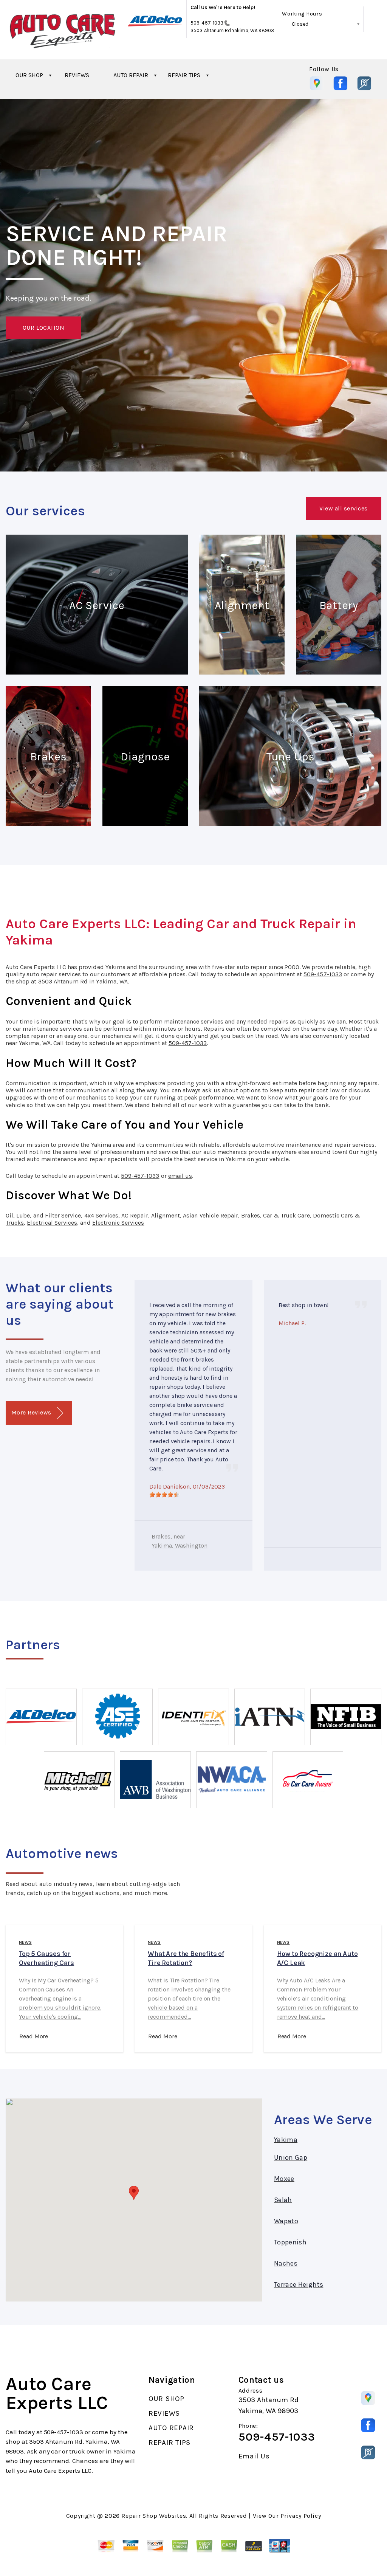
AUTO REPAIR (131, 75)
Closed (300, 24)
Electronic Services (118, 1223)
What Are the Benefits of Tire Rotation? (186, 1958)
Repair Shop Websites (154, 2516)
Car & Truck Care (286, 1215)
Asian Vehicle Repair (211, 1215)
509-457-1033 (207, 23)
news (25, 1942)
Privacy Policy (301, 2516)
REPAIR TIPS (184, 75)
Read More (34, 2036)
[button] (134, 2193)
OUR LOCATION (44, 328)
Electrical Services (52, 1223)
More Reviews (32, 1412)
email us (180, 1176)
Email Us (254, 2456)
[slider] (164, 1495)
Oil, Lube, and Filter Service (43, 1215)
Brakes (250, 1215)
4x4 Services (101, 1215)
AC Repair (135, 1215)
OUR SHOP (29, 75)
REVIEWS (77, 75)
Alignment (166, 1215)
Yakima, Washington (180, 1545)
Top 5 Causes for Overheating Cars (46, 1958)
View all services (343, 508)
